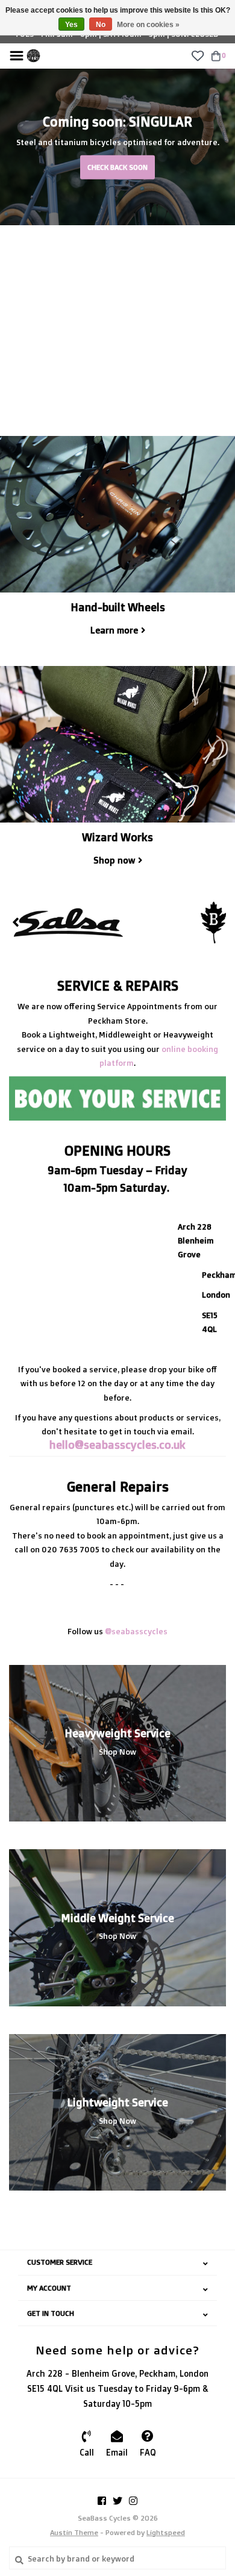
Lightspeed (166, 2532)
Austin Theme (74, 2532)
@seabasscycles (136, 1631)
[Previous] (16, 922)
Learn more (114, 630)
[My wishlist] (197, 55)
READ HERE (117, 245)
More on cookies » (148, 25)
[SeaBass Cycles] (33, 55)
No (101, 25)
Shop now (114, 860)
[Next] (219, 922)
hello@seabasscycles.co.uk (117, 1445)
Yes (71, 25)
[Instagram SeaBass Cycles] (133, 2501)
